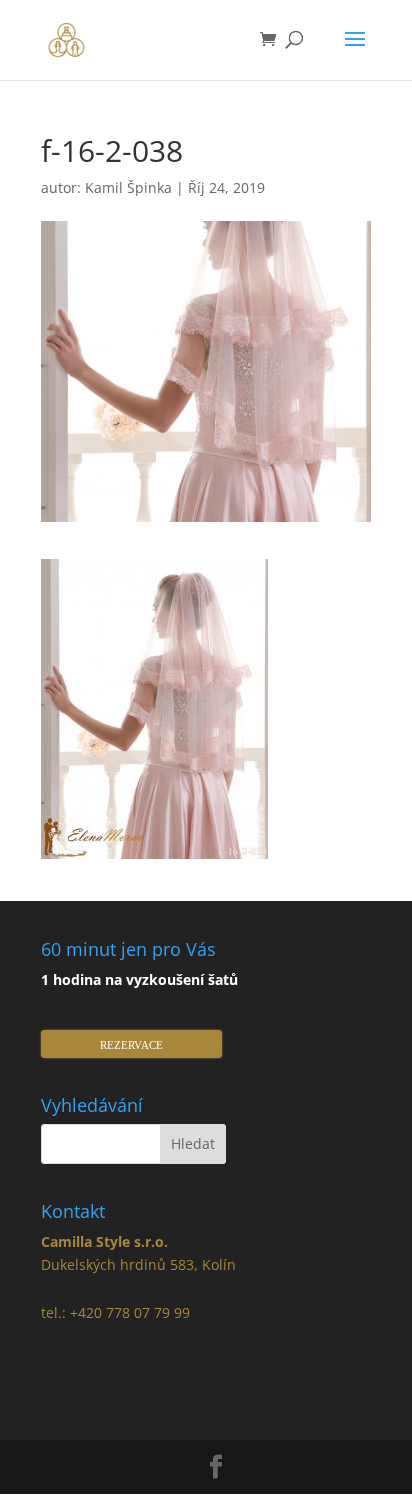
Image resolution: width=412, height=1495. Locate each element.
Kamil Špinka (128, 187)
